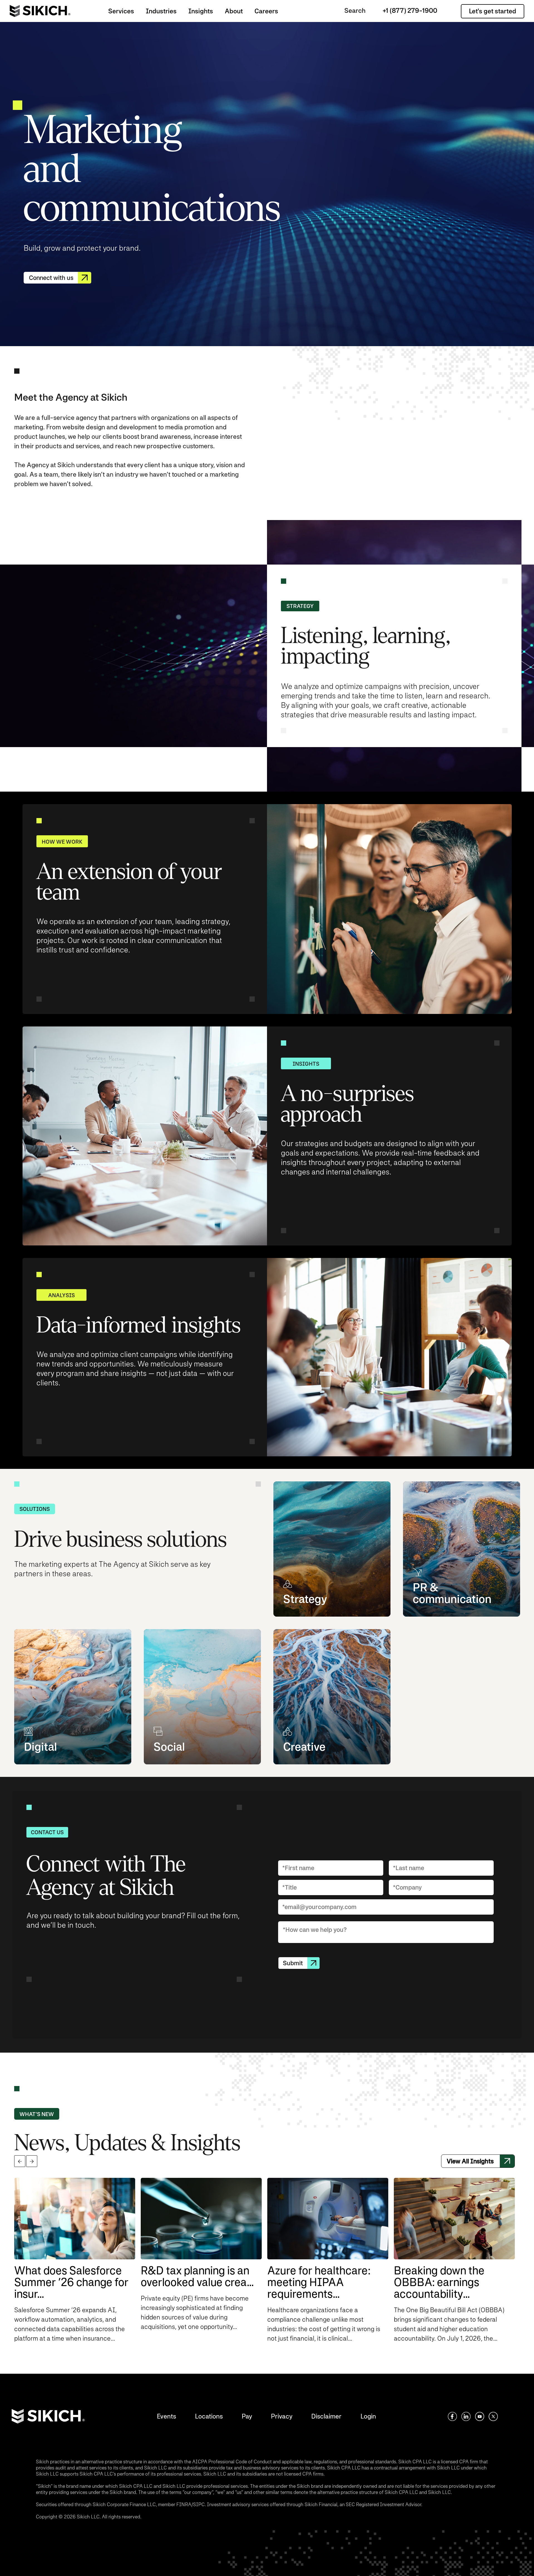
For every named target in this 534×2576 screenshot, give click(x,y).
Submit (293, 1963)
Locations (209, 2416)
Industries (161, 11)
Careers (266, 11)
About (234, 11)
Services (121, 11)
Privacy (282, 2416)
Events (166, 2416)
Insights (201, 11)
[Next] (32, 2161)
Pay (247, 2416)
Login (368, 2416)
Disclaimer (326, 2416)
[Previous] (20, 2161)
